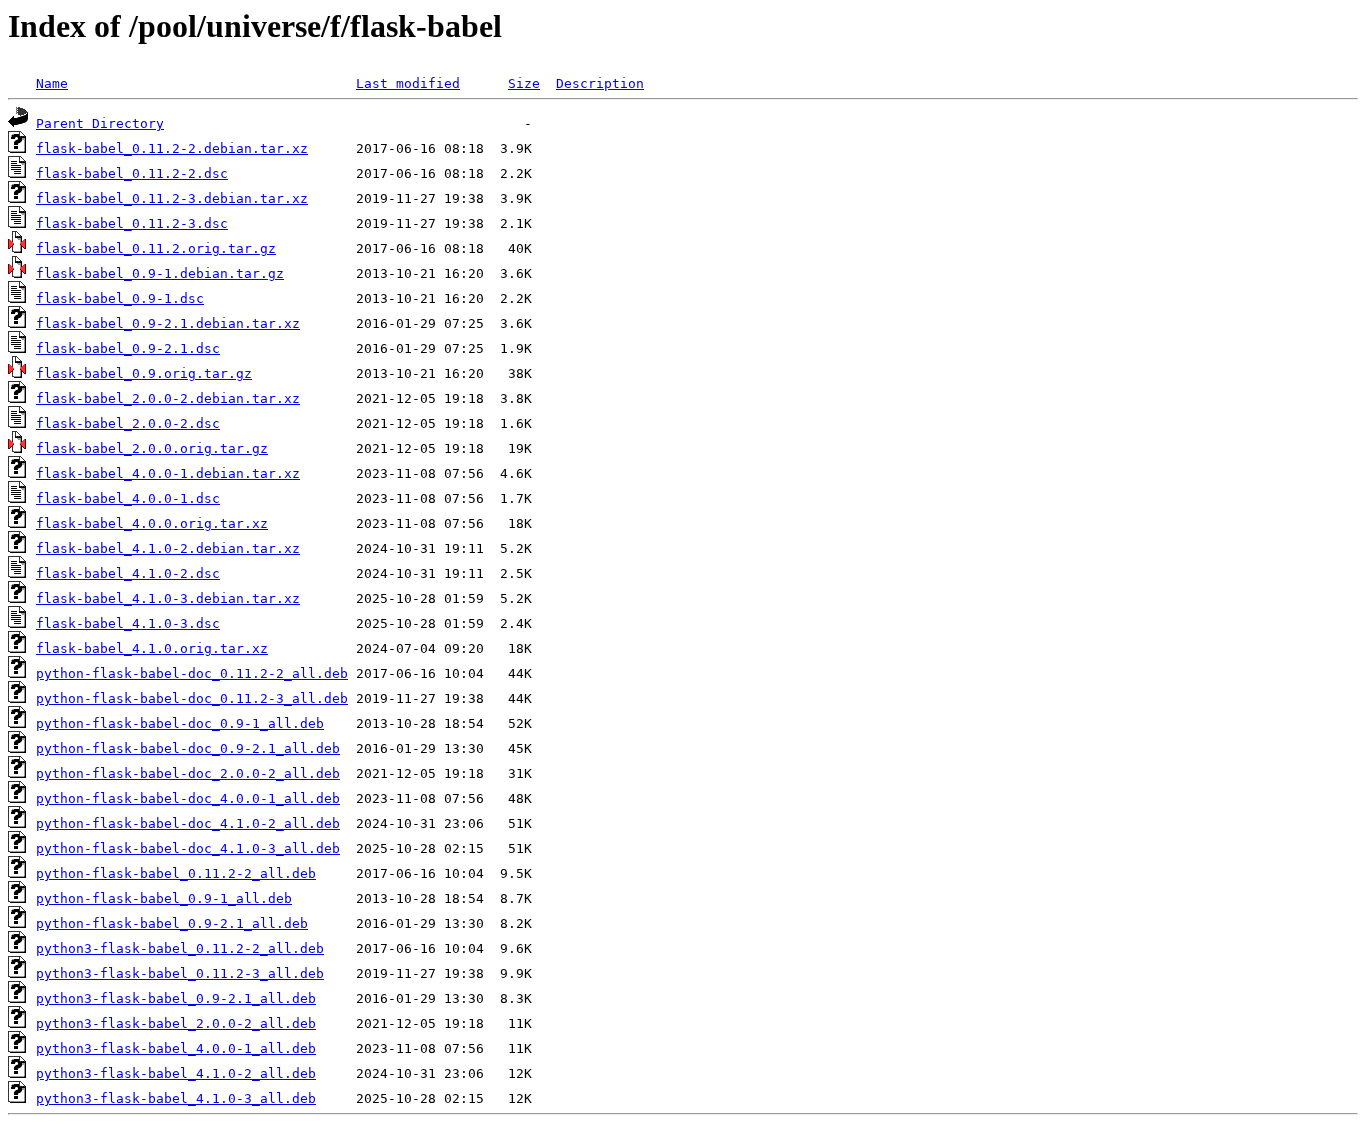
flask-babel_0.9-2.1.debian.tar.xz (168, 323)
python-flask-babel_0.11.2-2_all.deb (176, 873)
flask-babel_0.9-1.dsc (120, 298)
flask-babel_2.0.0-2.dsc (128, 423)
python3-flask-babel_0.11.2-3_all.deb (180, 973)
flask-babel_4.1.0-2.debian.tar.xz (168, 548)
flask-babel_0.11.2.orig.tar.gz (156, 248)
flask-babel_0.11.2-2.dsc (132, 173)
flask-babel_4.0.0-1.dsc (128, 498)
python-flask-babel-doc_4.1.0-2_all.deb (188, 823)
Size (524, 83)
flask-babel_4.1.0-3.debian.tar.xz (168, 598)
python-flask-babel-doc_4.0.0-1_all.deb (188, 798)
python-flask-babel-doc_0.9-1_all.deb (180, 723)
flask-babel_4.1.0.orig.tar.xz (152, 648)
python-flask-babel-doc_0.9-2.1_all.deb (188, 748)
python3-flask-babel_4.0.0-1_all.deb (176, 1048)
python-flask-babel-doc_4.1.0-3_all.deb (188, 848)
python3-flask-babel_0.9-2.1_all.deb (176, 998)
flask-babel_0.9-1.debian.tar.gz (160, 273)
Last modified (408, 83)
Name (52, 83)
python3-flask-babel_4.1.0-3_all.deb (176, 1098)
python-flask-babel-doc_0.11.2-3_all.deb (192, 698)
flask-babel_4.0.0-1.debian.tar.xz (168, 473)
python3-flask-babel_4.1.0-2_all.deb (176, 1073)
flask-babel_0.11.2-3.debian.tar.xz (172, 198)
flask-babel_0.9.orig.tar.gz (144, 373)
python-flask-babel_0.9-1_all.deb (164, 898)
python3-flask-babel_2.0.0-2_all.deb (176, 1023)
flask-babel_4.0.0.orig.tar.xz (152, 523)
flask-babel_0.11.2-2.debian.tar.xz (172, 148)
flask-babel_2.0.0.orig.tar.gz (152, 448)
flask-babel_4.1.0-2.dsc (128, 573)
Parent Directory (100, 123)
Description (600, 83)
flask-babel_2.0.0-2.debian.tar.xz (168, 398)
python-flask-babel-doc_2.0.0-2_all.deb (188, 773)
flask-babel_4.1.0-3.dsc (128, 623)
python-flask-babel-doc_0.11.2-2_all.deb (192, 673)
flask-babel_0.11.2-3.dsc (132, 223)
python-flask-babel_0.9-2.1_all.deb (172, 923)
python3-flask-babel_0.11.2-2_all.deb (180, 948)
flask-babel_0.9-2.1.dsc (128, 348)
